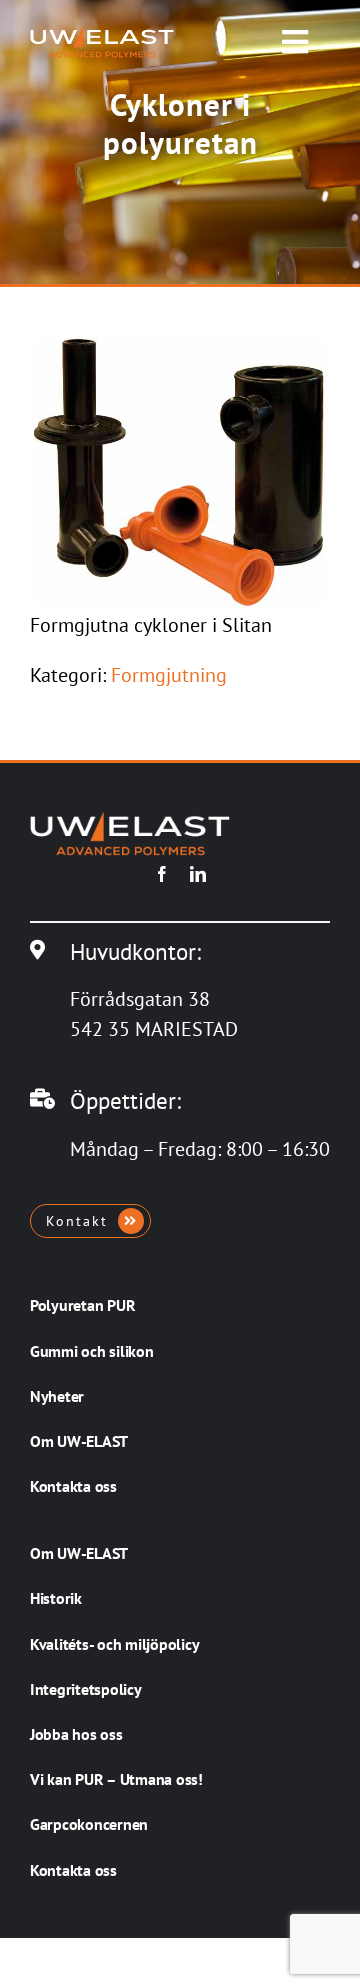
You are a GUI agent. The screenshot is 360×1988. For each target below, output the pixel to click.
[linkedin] (198, 874)
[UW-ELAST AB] (102, 36)
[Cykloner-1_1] (180, 347)
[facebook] (162, 874)
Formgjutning (169, 675)
